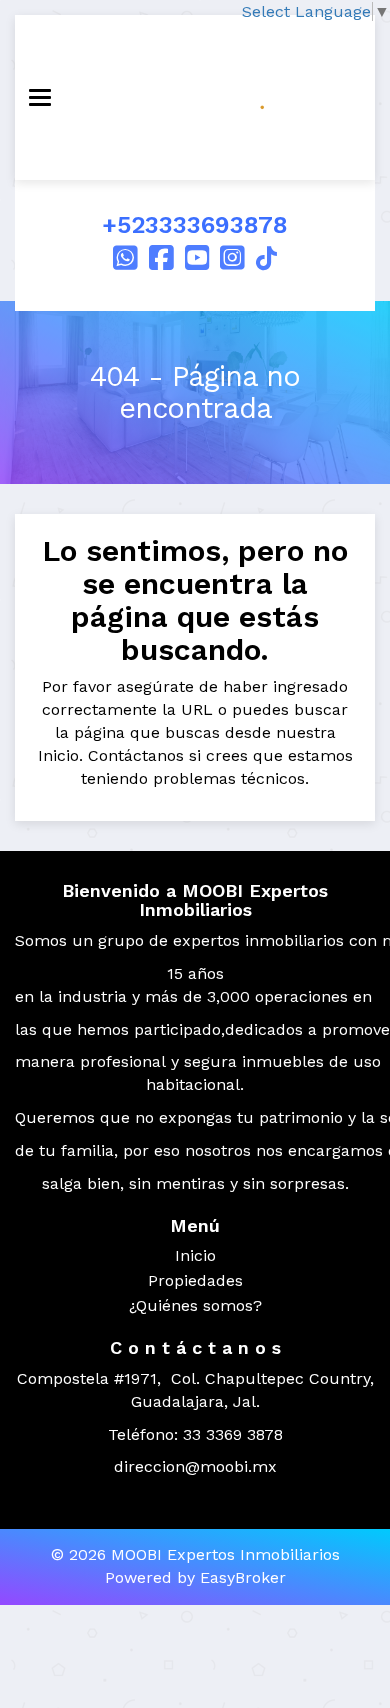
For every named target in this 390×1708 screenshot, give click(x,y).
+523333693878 (195, 225)
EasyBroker (243, 1577)
